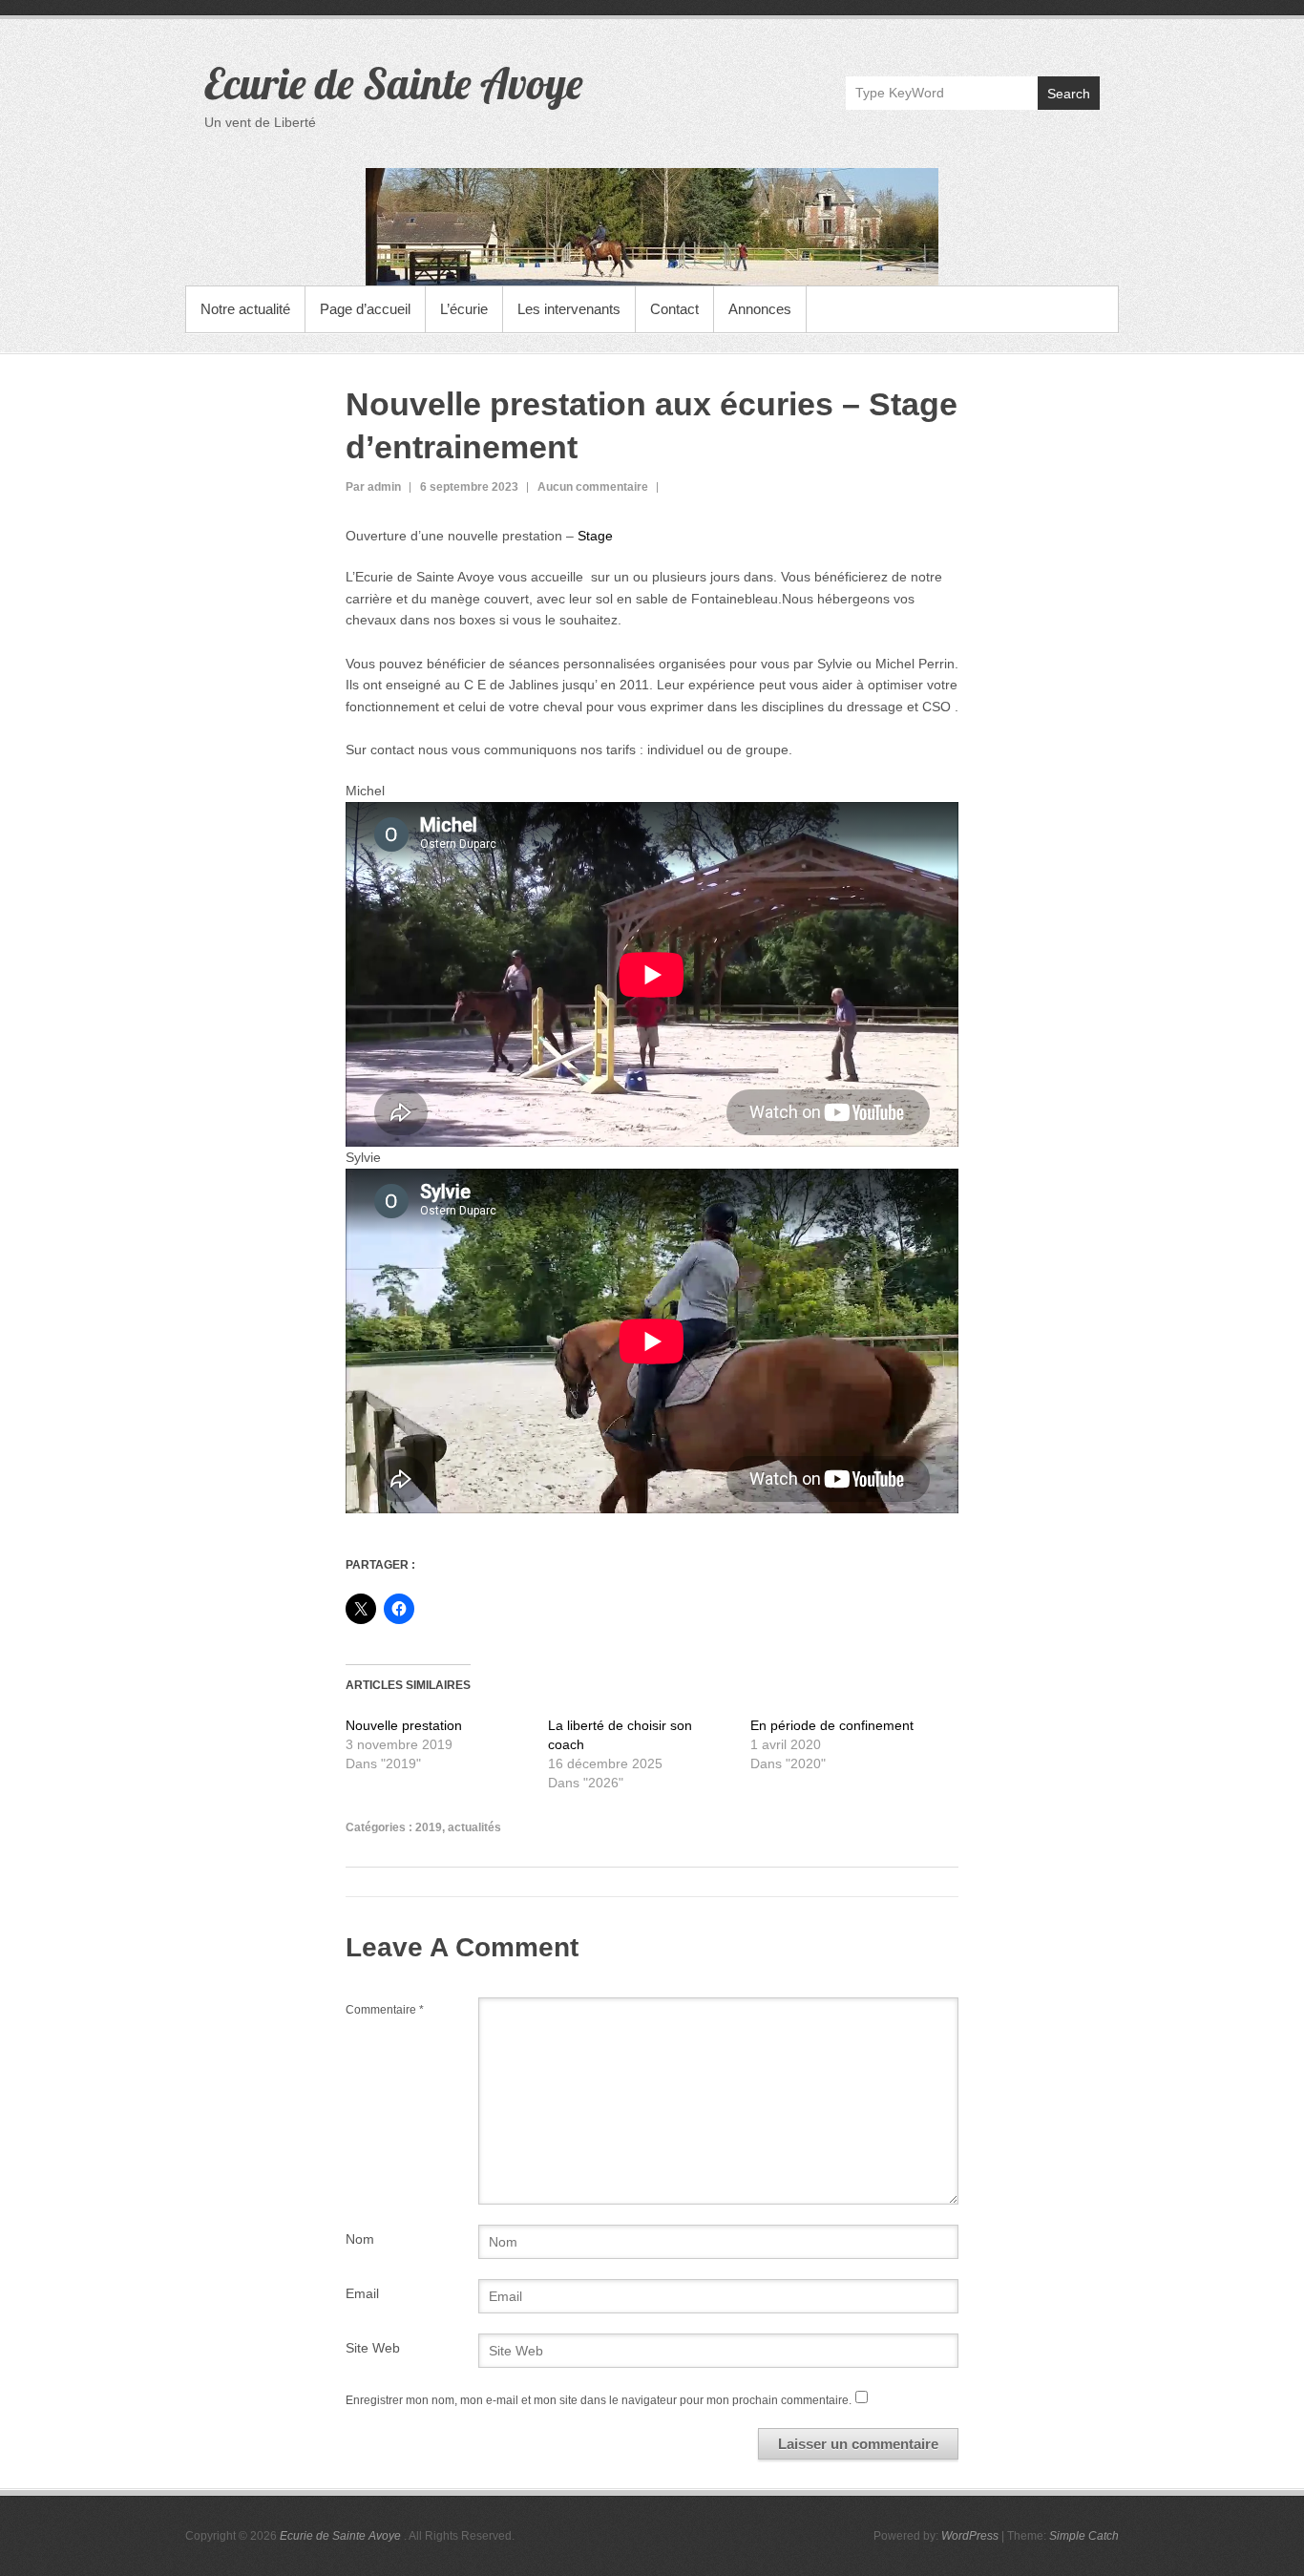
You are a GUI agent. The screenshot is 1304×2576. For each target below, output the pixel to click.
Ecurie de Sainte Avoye (393, 83)
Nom (360, 2239)
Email (362, 2293)
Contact (674, 309)
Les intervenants (569, 309)
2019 (429, 1827)
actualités (474, 1827)
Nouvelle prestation (404, 1725)
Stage (593, 536)
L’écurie (464, 309)
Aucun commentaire (593, 487)
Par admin (373, 487)
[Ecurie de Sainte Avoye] (652, 227)
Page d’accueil (365, 309)
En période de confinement (832, 1725)
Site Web (373, 2348)
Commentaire (385, 2010)
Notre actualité (245, 309)
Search (1069, 94)
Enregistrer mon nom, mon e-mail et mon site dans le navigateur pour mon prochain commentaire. (599, 2400)
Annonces (760, 309)
